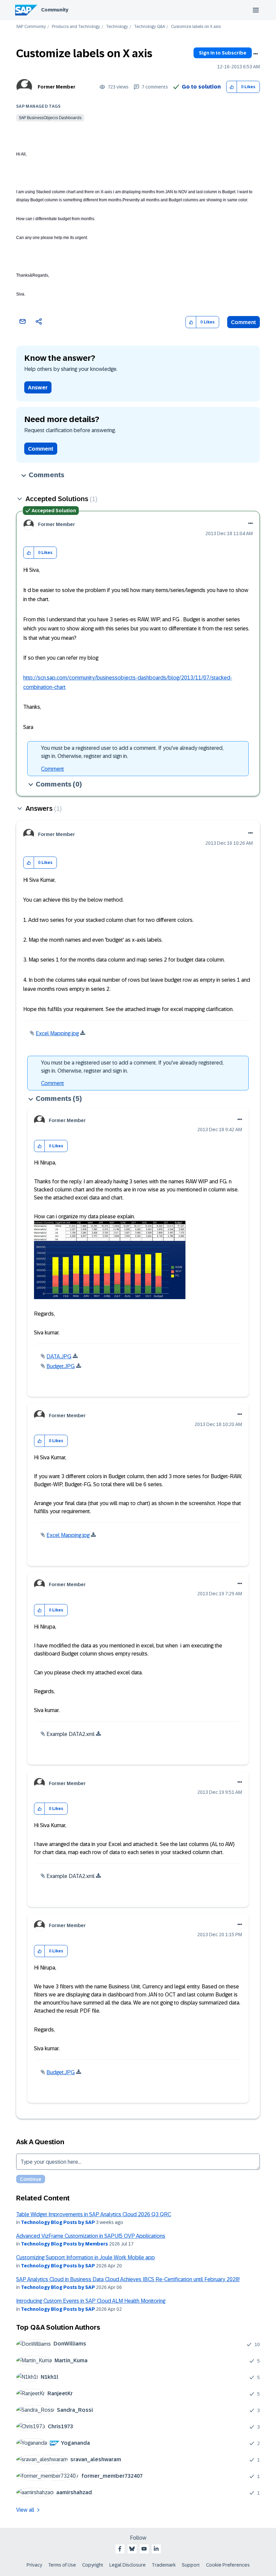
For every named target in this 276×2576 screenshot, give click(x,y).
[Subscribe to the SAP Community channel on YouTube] (144, 2549)
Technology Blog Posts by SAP (58, 2222)
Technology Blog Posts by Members (64, 2244)
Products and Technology (76, 27)
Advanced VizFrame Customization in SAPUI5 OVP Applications (91, 2236)
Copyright (93, 2565)
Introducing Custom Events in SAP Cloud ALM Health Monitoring (91, 2301)
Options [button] (255, 54)
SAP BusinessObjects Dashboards (50, 118)
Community (55, 10)
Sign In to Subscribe (223, 53)
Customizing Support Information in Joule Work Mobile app (85, 2257)
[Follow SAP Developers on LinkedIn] (156, 2549)
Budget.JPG (61, 1366)
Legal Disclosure (128, 2565)
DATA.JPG (59, 1356)
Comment (244, 322)
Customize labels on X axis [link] (196, 27)
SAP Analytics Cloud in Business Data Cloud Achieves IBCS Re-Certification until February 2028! (128, 2279)
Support (191, 2565)
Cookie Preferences (228, 2565)
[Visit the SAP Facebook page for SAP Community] (120, 2549)
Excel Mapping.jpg (57, 1033)
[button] (232, 87)
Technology (117, 27)
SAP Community (31, 27)
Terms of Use (62, 2565)
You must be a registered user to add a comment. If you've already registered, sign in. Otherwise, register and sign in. (132, 752)
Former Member (57, 87)
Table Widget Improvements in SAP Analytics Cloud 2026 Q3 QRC (94, 2214)
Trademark (164, 2565)
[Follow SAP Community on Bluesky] (132, 2549)
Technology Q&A (149, 27)
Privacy (34, 2565)
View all (25, 2510)
